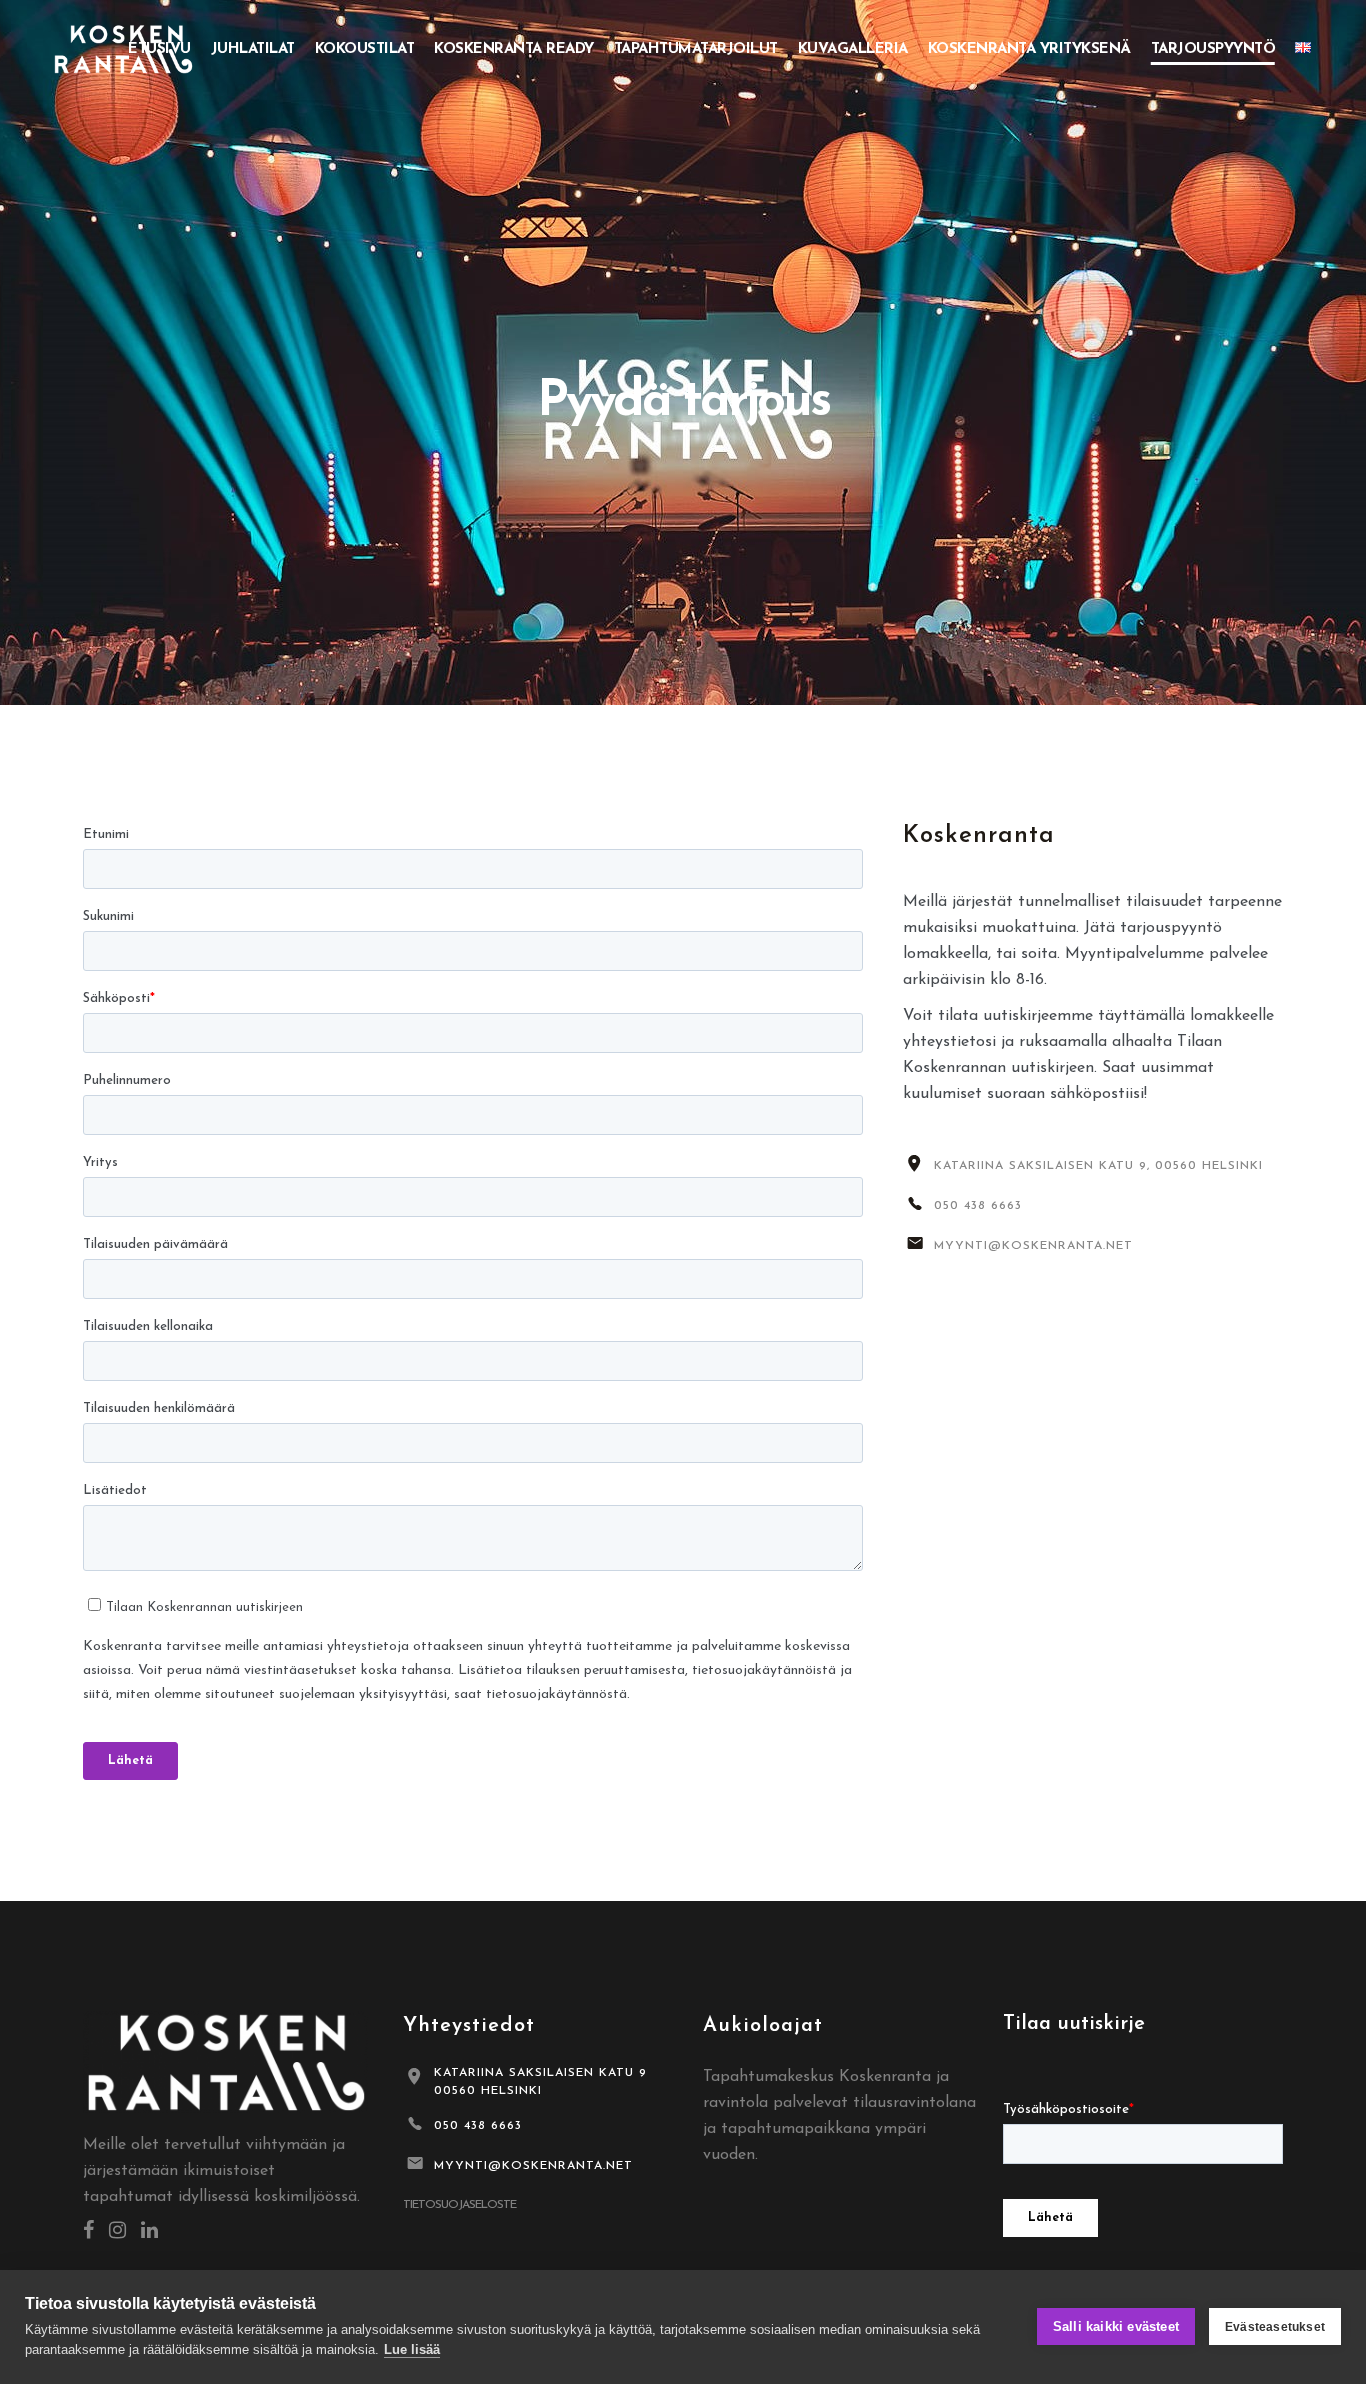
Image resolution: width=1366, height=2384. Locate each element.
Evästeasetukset (1275, 2327)
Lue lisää (412, 2349)
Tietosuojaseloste (459, 2205)
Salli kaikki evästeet (1116, 2326)
